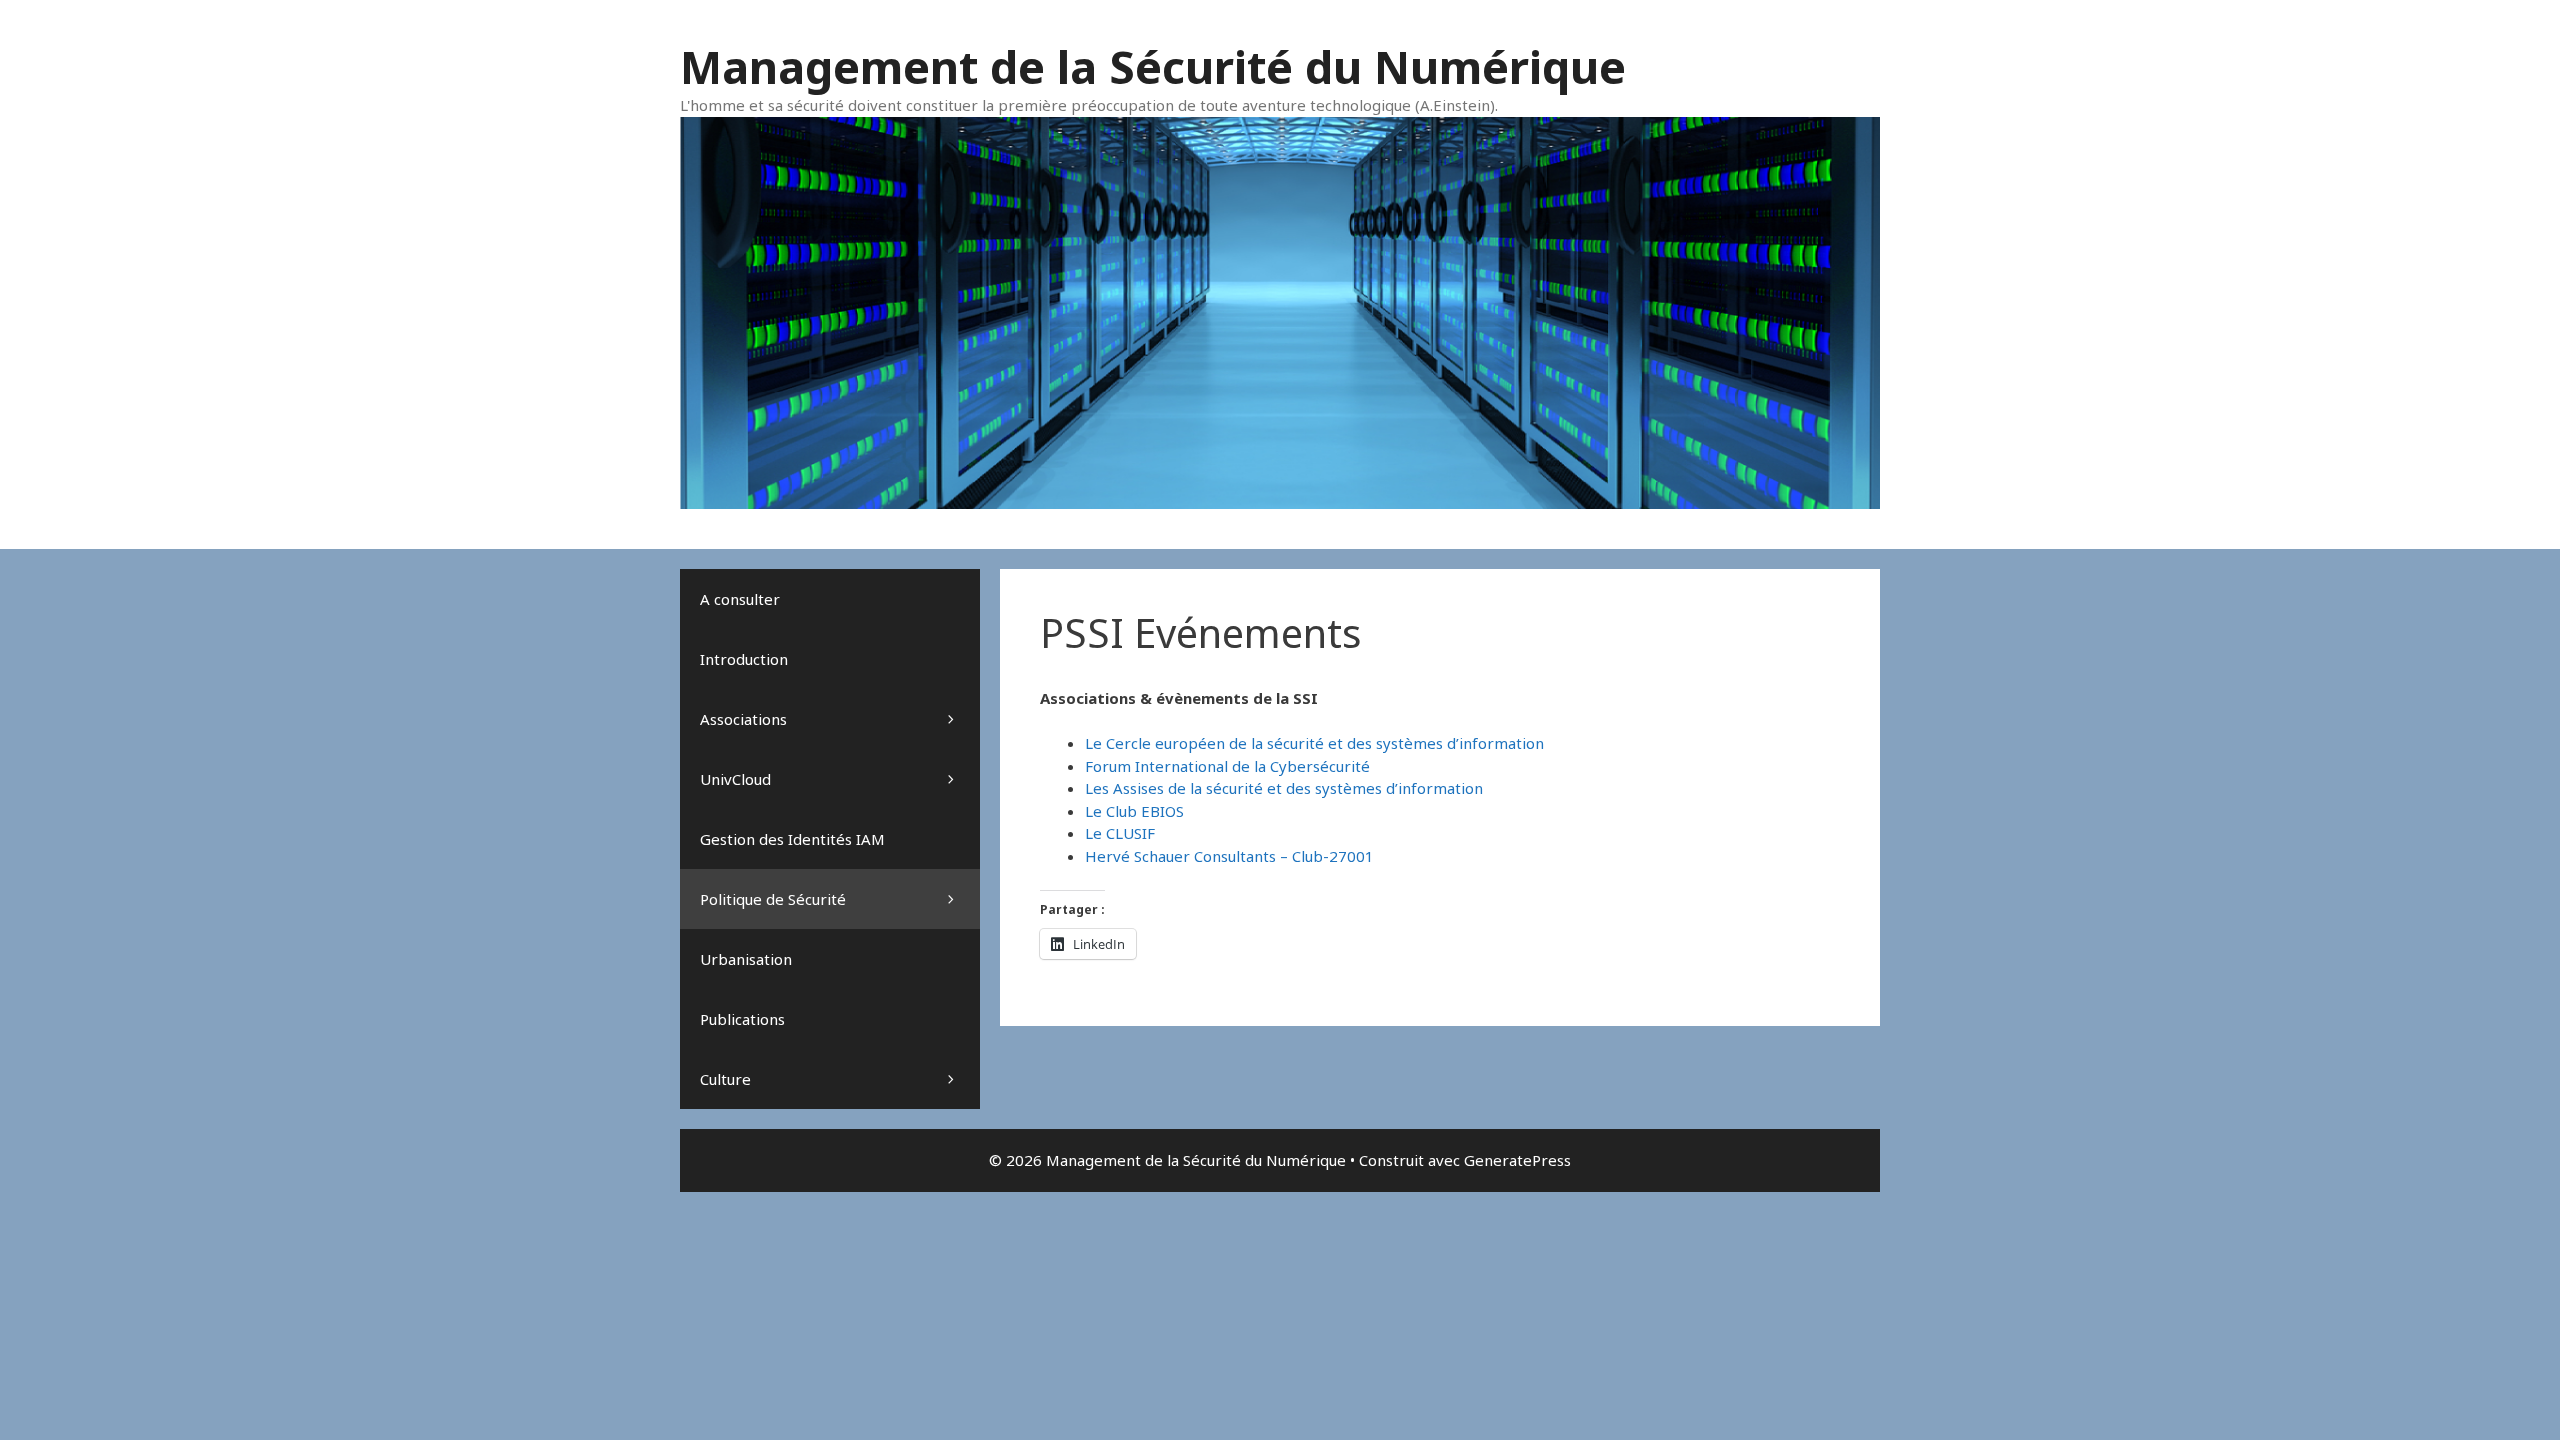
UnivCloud (735, 779)
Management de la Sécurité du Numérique (1153, 66)
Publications (742, 1019)
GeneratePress (1517, 1160)
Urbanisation (746, 959)
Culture (725, 1079)
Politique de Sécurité (773, 899)
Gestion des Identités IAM (792, 839)
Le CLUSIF (1120, 833)
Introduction (744, 659)
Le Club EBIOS (1134, 811)
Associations (743, 719)
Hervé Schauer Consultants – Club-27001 (1229, 856)
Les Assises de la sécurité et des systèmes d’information (1284, 788)
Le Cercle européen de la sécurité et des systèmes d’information (1314, 743)
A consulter (740, 599)
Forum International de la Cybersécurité (1227, 766)
